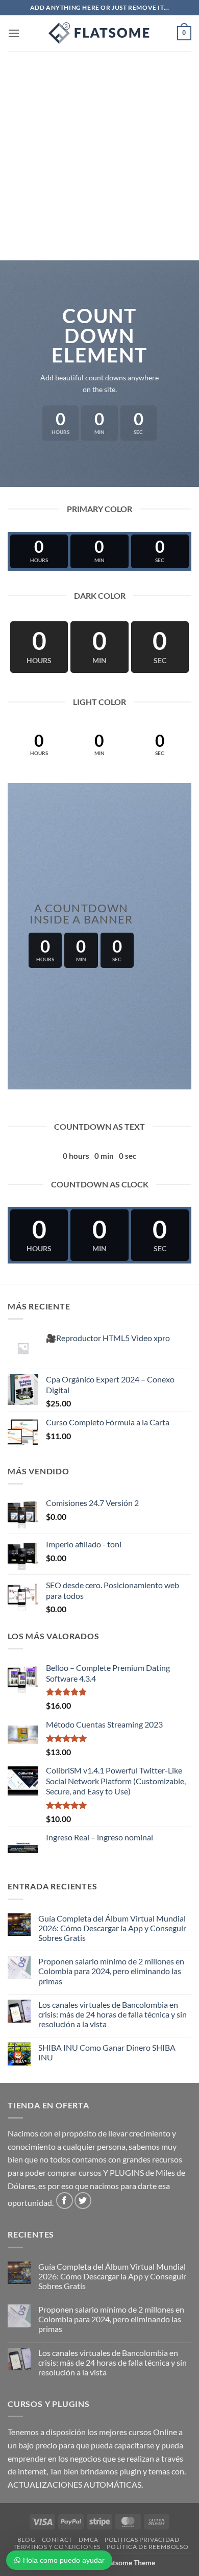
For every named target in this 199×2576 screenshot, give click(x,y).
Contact (57, 2539)
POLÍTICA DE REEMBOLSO (147, 2547)
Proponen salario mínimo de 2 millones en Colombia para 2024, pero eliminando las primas (111, 1971)
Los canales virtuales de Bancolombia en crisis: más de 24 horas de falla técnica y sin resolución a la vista (113, 2014)
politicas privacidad (142, 2539)
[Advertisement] (99, 156)
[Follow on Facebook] (65, 2201)
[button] (14, 33)
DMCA (88, 2539)
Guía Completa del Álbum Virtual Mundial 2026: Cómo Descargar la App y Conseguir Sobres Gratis (112, 1928)
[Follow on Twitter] (83, 2201)
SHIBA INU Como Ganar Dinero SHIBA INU (107, 2052)
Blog (26, 2539)
